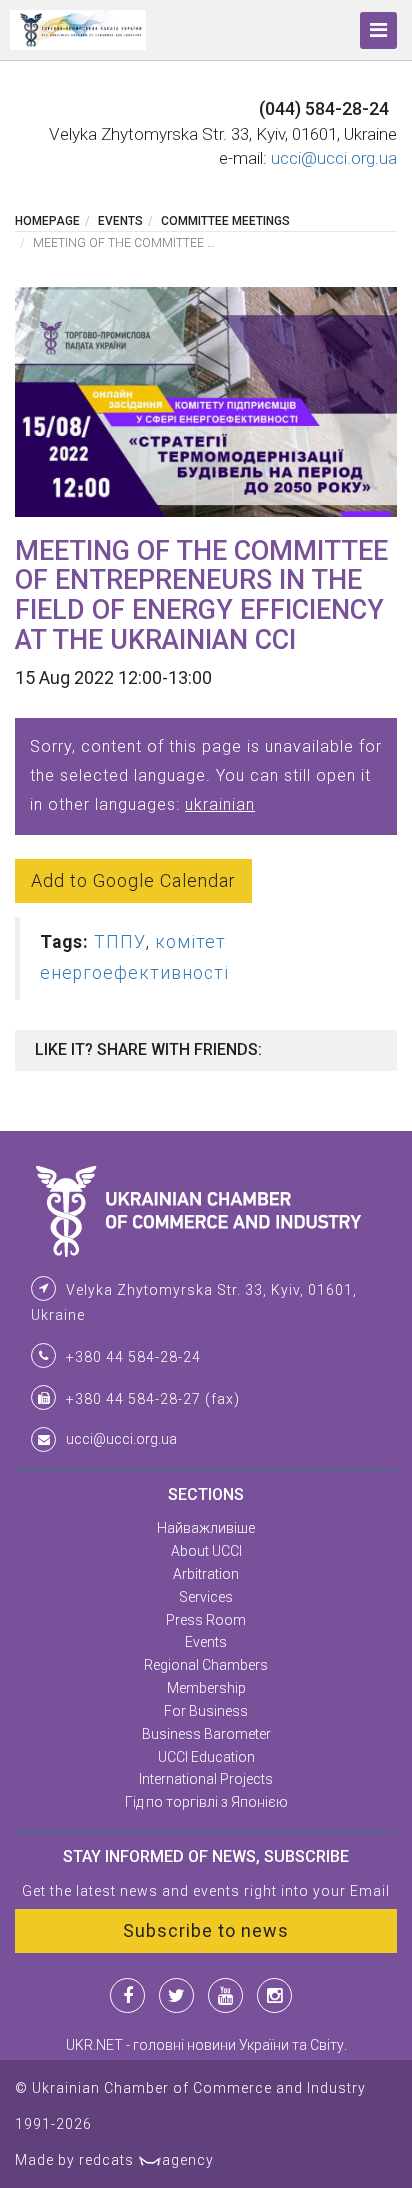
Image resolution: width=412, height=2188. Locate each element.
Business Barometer (206, 1734)
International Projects (206, 1779)
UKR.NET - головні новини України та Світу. (206, 2045)
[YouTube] (225, 1995)
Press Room (206, 1620)
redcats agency (146, 2160)
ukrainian (220, 804)
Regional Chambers (206, 1665)
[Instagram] (274, 1995)
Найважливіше (206, 1528)
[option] (206, 401)
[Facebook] (127, 1995)
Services (206, 1597)
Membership (206, 1688)
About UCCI (206, 1551)
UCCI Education (206, 1757)
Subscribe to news (206, 1930)
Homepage (47, 221)
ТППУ (120, 942)
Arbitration (206, 1574)
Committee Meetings (225, 221)
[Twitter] (176, 1995)
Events (120, 221)
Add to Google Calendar (133, 880)
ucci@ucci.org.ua (334, 158)
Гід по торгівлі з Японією (206, 1802)
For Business (206, 1711)
